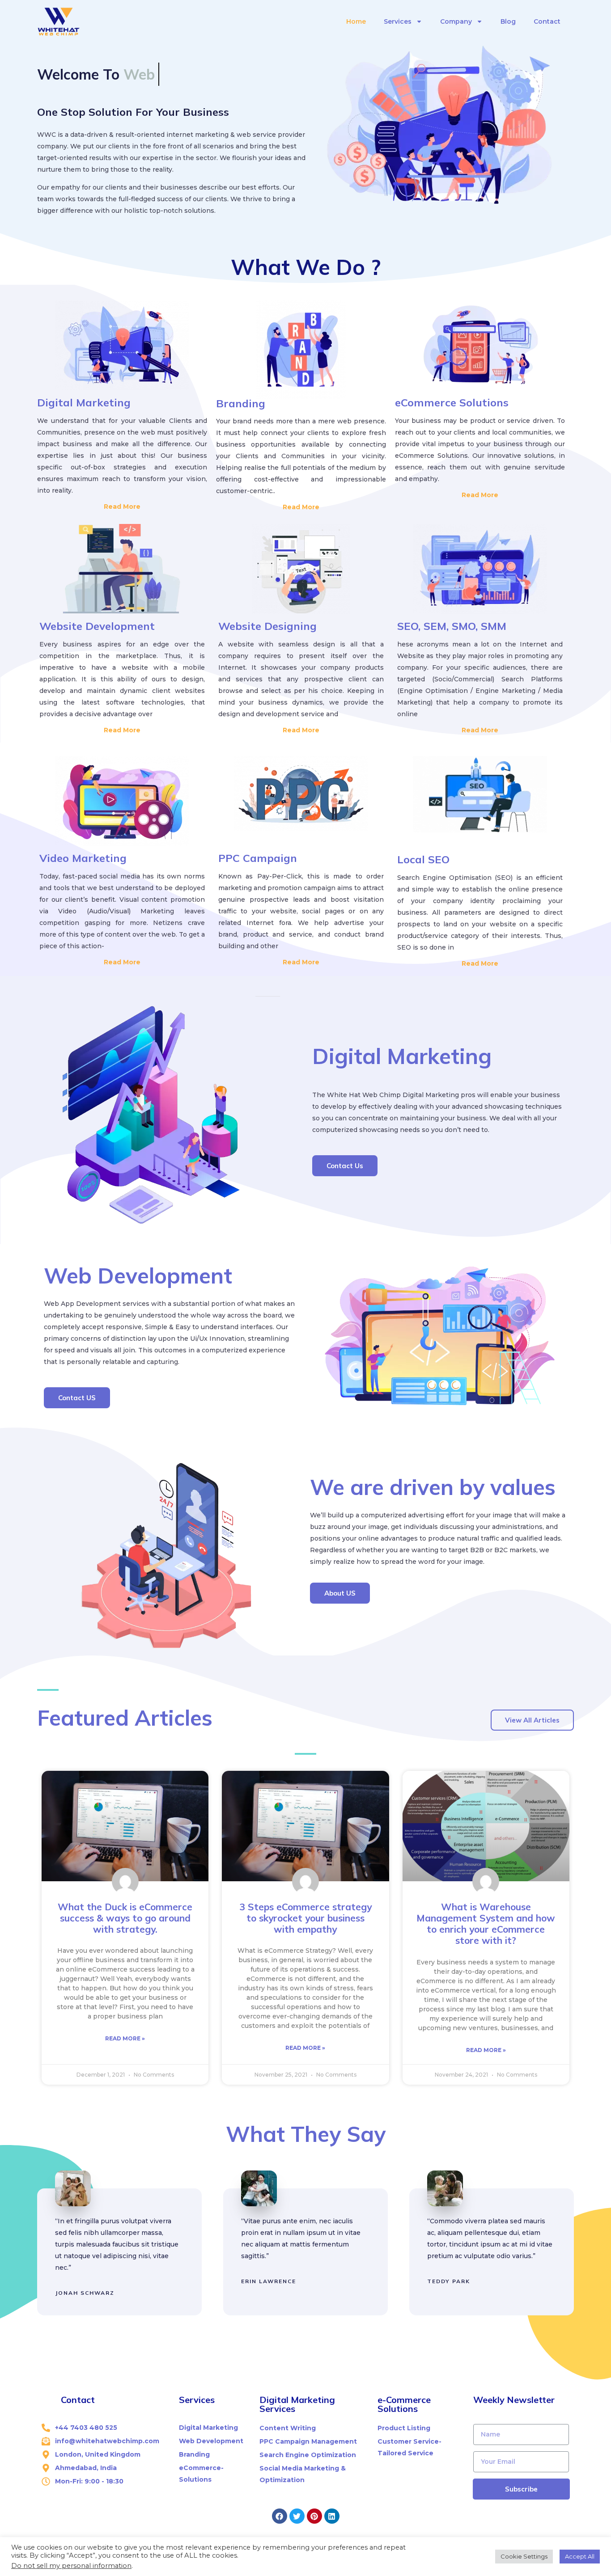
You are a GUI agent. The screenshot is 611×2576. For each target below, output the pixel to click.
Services (398, 21)
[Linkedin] (332, 2516)
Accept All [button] (580, 2556)
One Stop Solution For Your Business (133, 112)
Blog (508, 21)
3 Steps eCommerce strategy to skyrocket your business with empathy (305, 1918)
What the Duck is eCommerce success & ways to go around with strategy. (125, 1918)
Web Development (138, 1275)
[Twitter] (297, 2516)
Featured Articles (125, 1718)
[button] (345, 1166)
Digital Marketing (402, 1056)
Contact (547, 21)
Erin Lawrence (269, 2281)
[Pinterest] (314, 2516)
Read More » (125, 2038)
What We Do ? (306, 267)
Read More (122, 507)
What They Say (306, 2134)
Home (356, 21)
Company (456, 21)
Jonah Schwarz (85, 2293)
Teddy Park (449, 2281)
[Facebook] (280, 2516)
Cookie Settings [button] (524, 2556)
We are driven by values (433, 1487)
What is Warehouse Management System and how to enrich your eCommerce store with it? (486, 1924)
